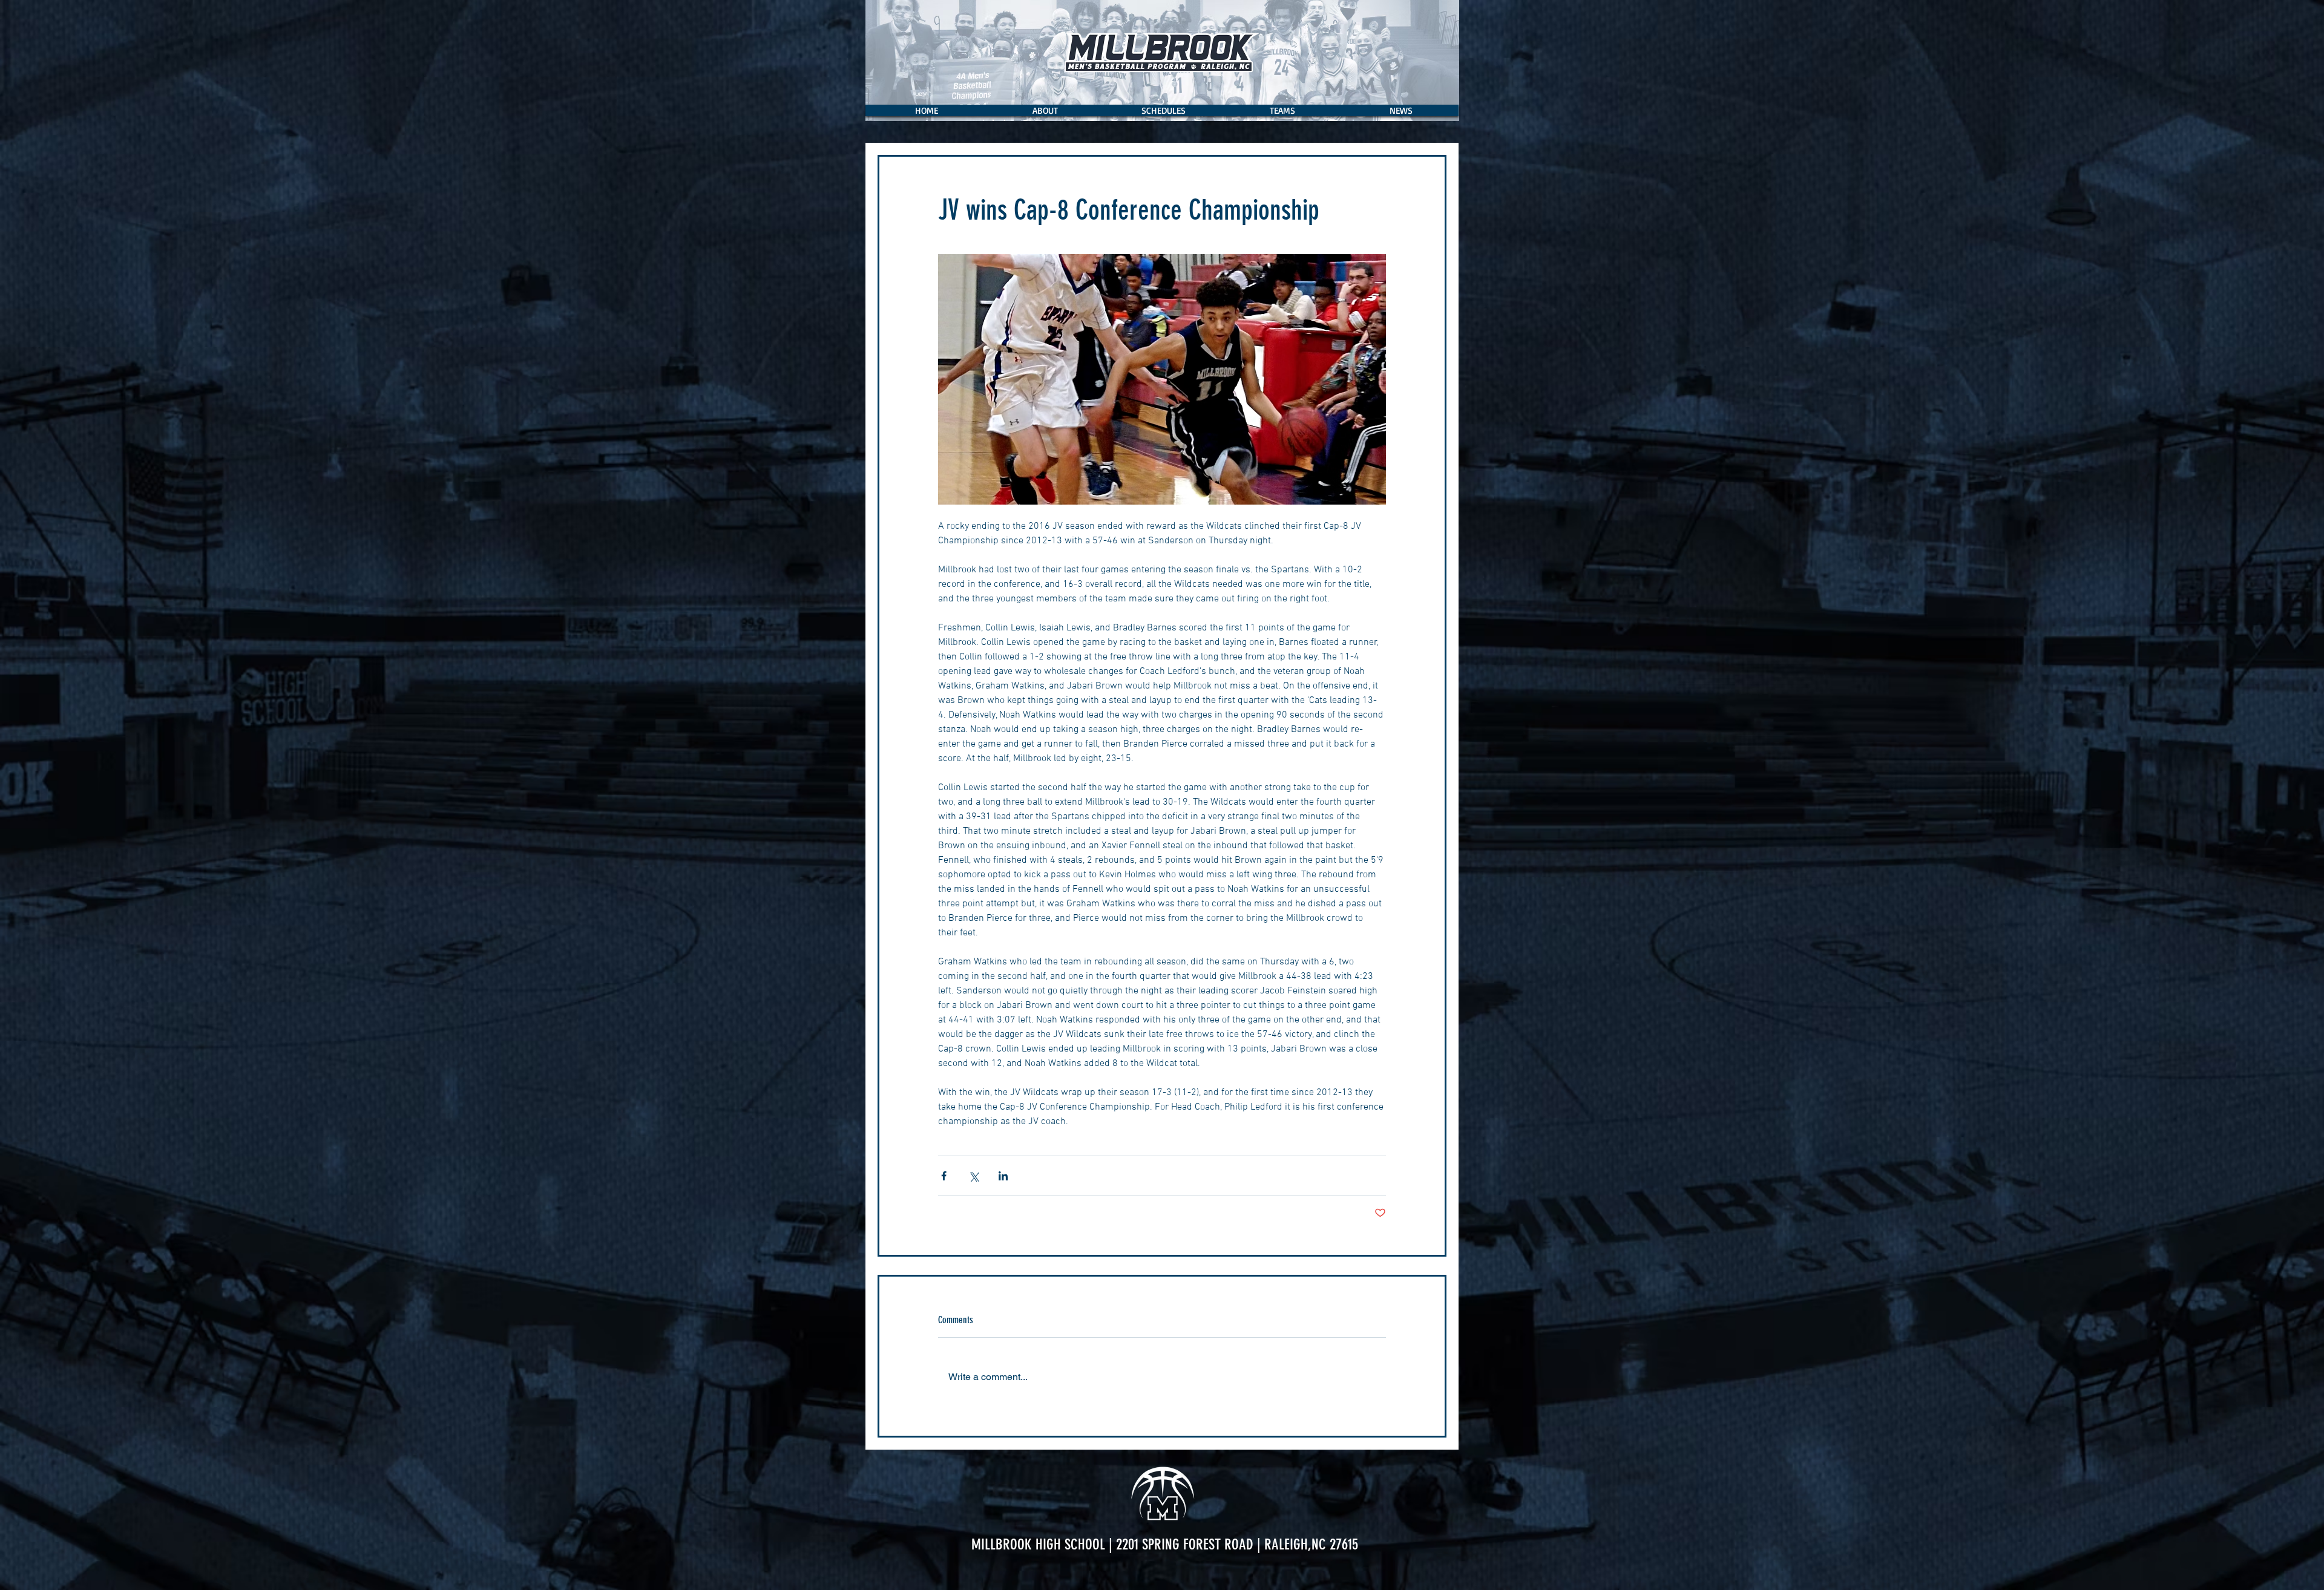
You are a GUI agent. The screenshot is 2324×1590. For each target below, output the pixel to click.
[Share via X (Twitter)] (973, 1176)
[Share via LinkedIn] (1003, 1176)
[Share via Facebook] (944, 1176)
